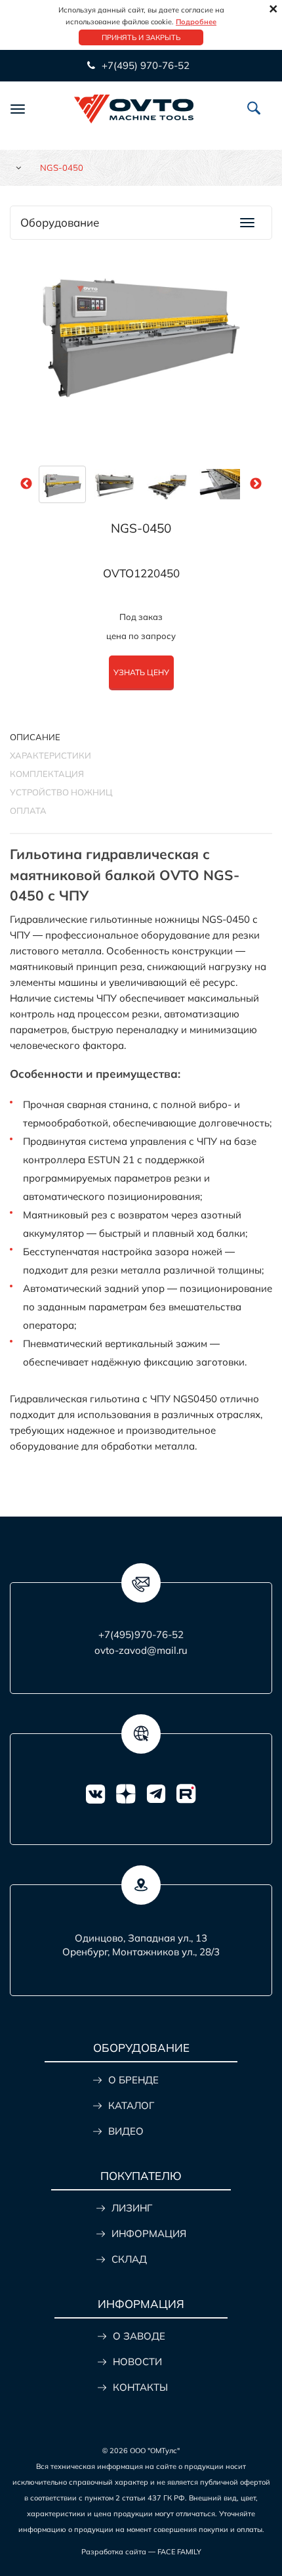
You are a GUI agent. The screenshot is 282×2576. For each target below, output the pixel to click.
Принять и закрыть (141, 37)
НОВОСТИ (137, 2362)
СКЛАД (129, 2259)
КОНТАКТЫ (140, 2387)
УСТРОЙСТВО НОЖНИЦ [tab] (61, 792)
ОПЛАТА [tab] (28, 811)
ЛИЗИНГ (132, 2208)
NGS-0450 (141, 528)
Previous (26, 484)
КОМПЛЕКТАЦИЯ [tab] (47, 774)
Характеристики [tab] (50, 755)
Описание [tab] (35, 737)
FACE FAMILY (179, 2552)
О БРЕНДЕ (133, 2080)
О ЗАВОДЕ (139, 2336)
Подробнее (196, 22)
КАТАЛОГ (131, 2105)
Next (256, 484)
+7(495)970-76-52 (141, 1634)
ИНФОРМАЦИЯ (149, 2233)
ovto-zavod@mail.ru (141, 1650)
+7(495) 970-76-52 (144, 65)
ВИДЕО (126, 2131)
